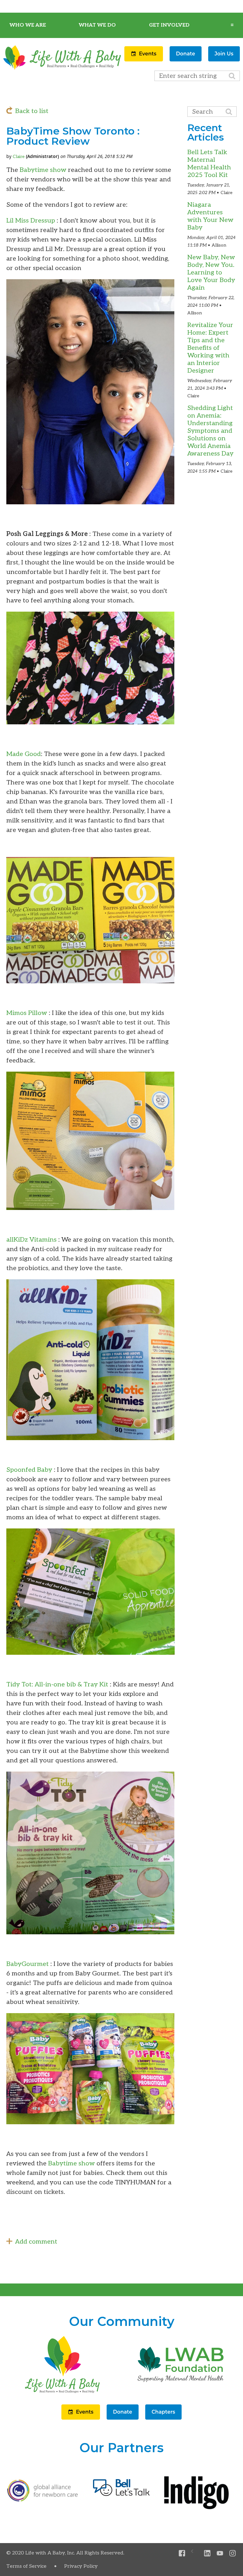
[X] (195, 2553)
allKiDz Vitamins (32, 1240)
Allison (219, 245)
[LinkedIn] (207, 2553)
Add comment (36, 2242)
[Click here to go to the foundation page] (181, 2393)
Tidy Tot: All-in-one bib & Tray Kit (57, 1685)
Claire (19, 157)
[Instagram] (233, 2553)
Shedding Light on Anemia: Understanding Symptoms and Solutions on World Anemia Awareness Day (210, 431)
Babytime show (42, 170)
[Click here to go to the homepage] (62, 2393)
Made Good (24, 754)
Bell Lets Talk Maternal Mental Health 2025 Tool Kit (209, 164)
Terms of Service (26, 2566)
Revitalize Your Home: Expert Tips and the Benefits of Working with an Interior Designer (210, 348)
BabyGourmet (28, 1964)
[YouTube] (220, 2553)
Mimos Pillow (28, 1013)
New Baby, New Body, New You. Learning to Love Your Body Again (211, 273)
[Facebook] (182, 2553)
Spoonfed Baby (30, 1470)
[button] (144, 60)
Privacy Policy (81, 2566)
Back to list (32, 111)
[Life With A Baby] (62, 69)
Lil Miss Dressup (31, 221)
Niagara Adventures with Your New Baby (210, 216)
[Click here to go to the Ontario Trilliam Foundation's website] (43, 2500)
